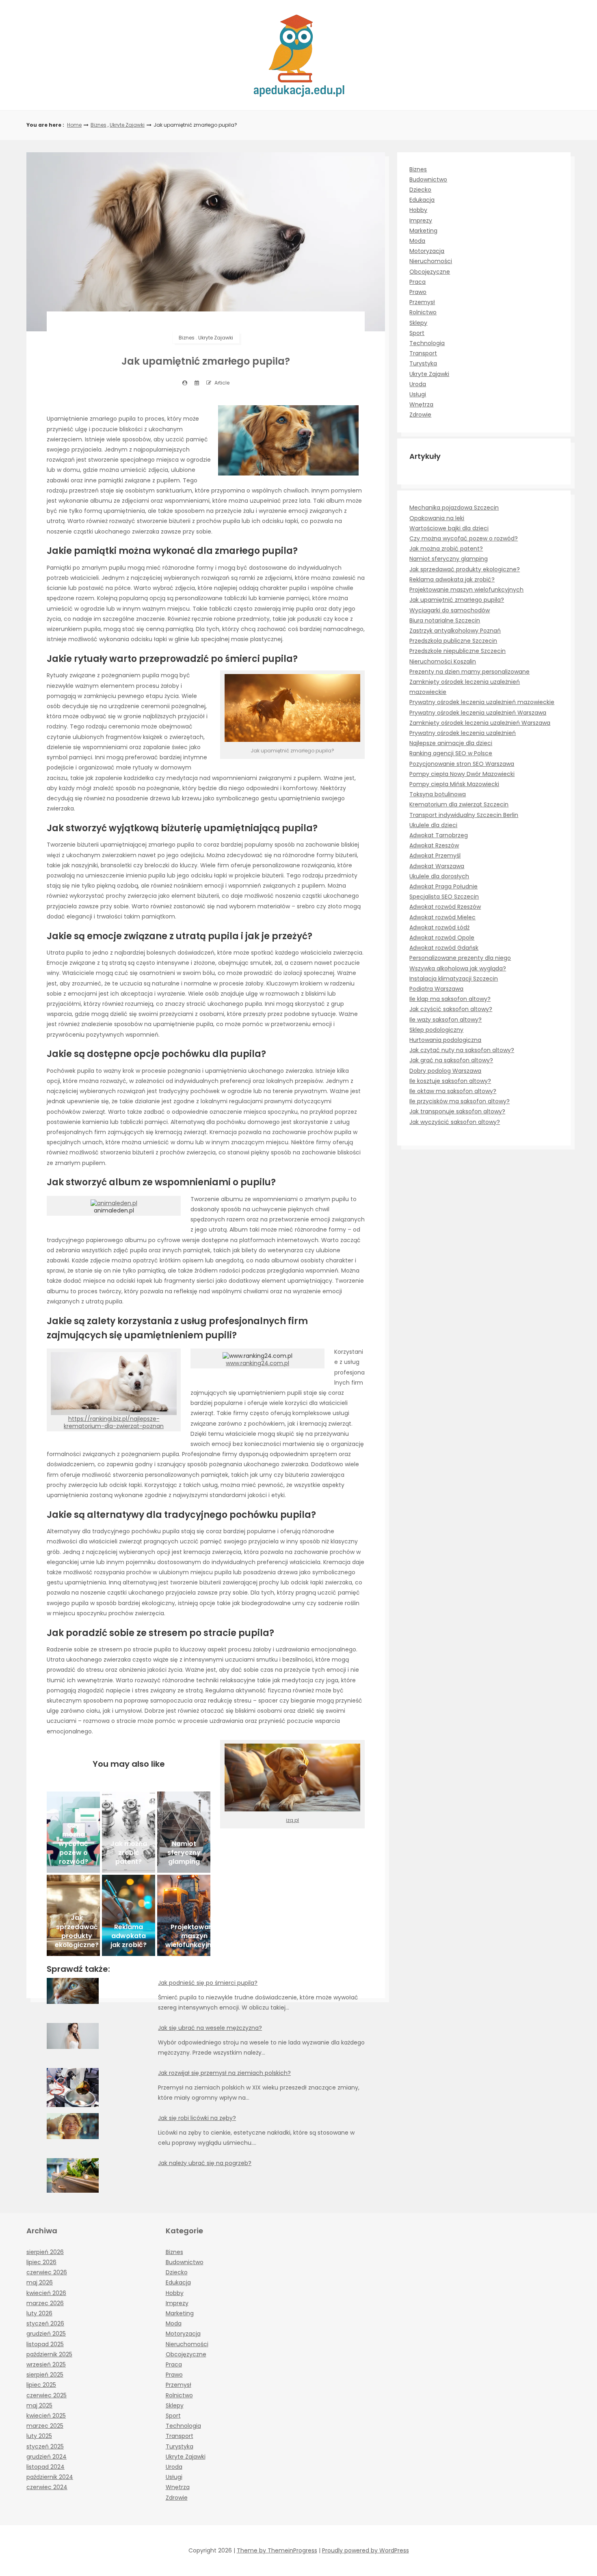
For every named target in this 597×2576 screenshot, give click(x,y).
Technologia (427, 343)
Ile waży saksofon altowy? (446, 1020)
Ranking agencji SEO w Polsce (451, 753)
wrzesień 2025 (46, 2364)
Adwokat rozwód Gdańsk (444, 948)
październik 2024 (50, 2477)
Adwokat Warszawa (437, 866)
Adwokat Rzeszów (434, 845)
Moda (417, 241)
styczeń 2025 (45, 2446)
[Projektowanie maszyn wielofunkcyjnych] (184, 1915)
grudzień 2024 (47, 2457)
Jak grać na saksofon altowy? (451, 1060)
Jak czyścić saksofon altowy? (451, 1009)
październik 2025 (49, 2354)
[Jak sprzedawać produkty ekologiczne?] (73, 1915)
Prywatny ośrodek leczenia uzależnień (463, 733)
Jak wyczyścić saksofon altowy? (455, 1122)
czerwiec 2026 (47, 2272)
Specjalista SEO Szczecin (444, 897)
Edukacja (422, 200)
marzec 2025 (45, 2426)
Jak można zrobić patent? (446, 549)
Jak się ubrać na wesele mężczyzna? (210, 2028)
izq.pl (292, 1820)
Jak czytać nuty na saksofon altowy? (462, 1050)
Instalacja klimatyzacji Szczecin (454, 979)
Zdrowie (420, 415)
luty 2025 (39, 2436)
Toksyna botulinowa (438, 794)
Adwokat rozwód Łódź (439, 927)
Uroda (418, 384)
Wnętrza (421, 404)
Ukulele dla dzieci (433, 825)
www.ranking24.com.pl (257, 1363)
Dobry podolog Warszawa (445, 1071)
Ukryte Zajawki (127, 125)
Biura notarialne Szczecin (445, 620)
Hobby (418, 210)
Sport (417, 333)
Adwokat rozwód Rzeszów (445, 907)
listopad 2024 (45, 2467)
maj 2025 (39, 2405)
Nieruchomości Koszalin (443, 661)
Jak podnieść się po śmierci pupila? (208, 1983)
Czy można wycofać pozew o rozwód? (464, 538)
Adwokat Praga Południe (443, 886)
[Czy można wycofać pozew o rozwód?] (73, 1832)
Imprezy (421, 220)
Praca (417, 282)
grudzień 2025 (46, 2334)
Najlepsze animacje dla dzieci (451, 743)
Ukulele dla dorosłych (439, 876)
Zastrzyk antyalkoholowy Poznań (455, 631)
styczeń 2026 (45, 2323)
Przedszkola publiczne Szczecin (453, 641)
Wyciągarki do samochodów (450, 610)
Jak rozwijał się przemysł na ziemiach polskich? (224, 2073)
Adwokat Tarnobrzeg (439, 835)
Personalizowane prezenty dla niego (460, 958)
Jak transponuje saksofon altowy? (457, 1111)
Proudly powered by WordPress (366, 2550)
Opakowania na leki (437, 518)
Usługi (418, 394)
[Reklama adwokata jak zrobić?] (129, 1915)
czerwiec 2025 (47, 2395)
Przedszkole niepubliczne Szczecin (457, 651)
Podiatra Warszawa (436, 989)
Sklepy (418, 323)
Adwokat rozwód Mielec (442, 917)
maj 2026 (40, 2282)
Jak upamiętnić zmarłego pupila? (457, 600)
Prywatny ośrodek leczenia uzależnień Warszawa (478, 713)
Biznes (98, 125)
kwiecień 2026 (46, 2293)
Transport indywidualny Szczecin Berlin (464, 815)
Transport (423, 353)
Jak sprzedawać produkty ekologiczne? (465, 569)
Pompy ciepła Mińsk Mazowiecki (454, 784)
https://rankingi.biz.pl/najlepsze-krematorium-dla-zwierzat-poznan (114, 1422)
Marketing (423, 231)
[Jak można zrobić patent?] (129, 1832)
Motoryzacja (427, 251)
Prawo (418, 292)
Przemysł (422, 302)
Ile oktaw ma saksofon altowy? (453, 1091)
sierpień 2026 (45, 2252)
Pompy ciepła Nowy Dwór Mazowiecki (462, 774)
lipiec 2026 (41, 2262)
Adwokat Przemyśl (435, 856)
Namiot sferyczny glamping (449, 559)
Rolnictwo (423, 312)
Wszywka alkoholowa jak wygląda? (458, 968)
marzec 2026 (45, 2303)
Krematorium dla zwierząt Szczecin (459, 804)
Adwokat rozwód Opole (442, 938)
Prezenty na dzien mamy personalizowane (469, 672)
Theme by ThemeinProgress (277, 2550)
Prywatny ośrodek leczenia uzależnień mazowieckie (482, 702)
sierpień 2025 (45, 2375)
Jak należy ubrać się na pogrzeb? (205, 2163)
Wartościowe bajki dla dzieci (449, 528)
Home (74, 125)
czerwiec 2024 (47, 2487)
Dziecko (420, 190)
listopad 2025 (45, 2344)
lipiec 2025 (41, 2385)
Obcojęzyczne (430, 272)
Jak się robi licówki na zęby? (197, 2118)
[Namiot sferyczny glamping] (184, 1832)
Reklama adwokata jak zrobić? (452, 579)
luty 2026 (39, 2313)
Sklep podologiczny (436, 1030)
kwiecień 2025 (46, 2416)
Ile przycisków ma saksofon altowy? (460, 1101)
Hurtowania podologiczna (445, 1040)
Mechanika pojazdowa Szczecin (454, 508)
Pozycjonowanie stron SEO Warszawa (462, 764)
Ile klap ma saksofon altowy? (450, 999)
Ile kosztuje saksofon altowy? (450, 1081)
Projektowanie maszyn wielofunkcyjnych (466, 590)
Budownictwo (428, 179)
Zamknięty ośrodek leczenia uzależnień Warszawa (480, 723)
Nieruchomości (431, 261)
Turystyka (423, 363)
